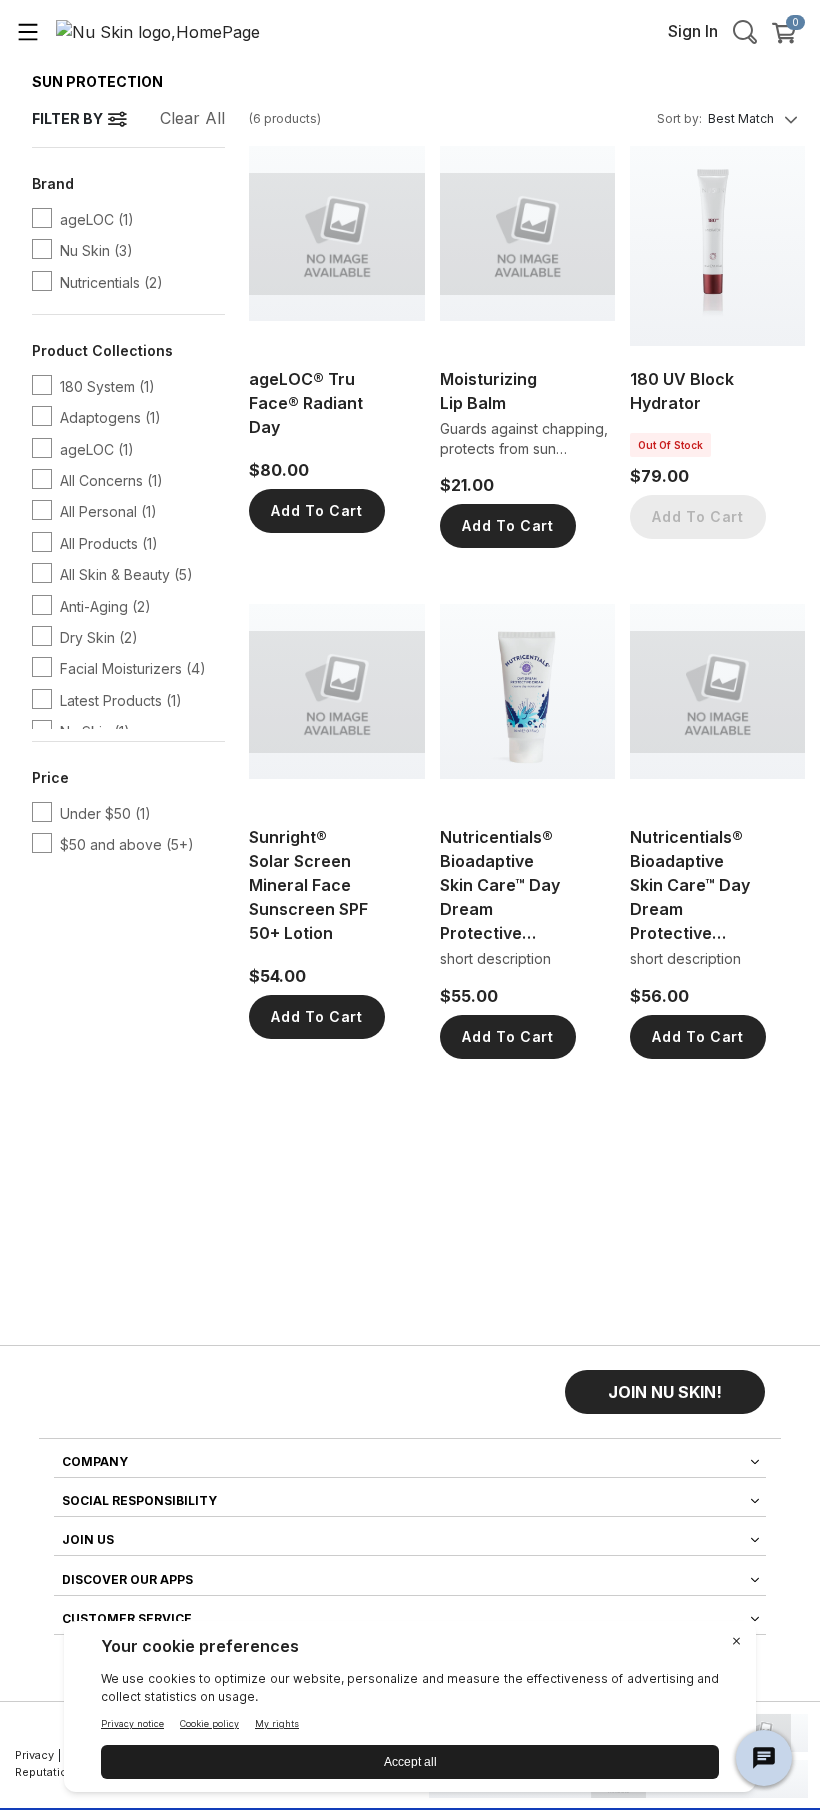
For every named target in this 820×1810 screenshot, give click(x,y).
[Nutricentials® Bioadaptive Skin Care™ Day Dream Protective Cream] (527, 704)
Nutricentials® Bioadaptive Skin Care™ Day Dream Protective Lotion (690, 886)
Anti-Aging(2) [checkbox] (105, 606)
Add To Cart (317, 510)
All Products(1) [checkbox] (109, 543)
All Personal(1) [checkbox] (108, 511)
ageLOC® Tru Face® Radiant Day (306, 403)
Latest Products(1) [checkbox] (121, 700)
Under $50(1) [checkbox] (105, 813)
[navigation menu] (28, 31)
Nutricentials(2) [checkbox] (111, 282)
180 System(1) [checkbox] (107, 386)
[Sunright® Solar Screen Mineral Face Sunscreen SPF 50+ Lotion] (336, 704)
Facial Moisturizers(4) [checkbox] (133, 668)
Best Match (741, 118)
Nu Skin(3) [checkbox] (96, 250)
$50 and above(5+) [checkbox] (127, 844)
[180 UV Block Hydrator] (717, 246)
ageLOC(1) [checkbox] (97, 219)
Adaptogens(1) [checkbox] (110, 417)
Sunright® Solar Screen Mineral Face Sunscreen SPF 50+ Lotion (308, 885)
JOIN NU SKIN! (665, 1392)
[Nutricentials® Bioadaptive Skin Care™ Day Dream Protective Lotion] (717, 704)
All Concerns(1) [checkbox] (111, 480)
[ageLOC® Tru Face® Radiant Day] (336, 246)
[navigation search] (745, 31)
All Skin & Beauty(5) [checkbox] (126, 574)
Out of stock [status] (670, 445)
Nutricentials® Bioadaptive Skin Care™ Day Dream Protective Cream (500, 886)
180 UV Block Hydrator (682, 391)
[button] (665, 1392)
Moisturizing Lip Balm (488, 391)
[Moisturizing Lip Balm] (527, 246)
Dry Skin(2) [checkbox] (99, 637)
